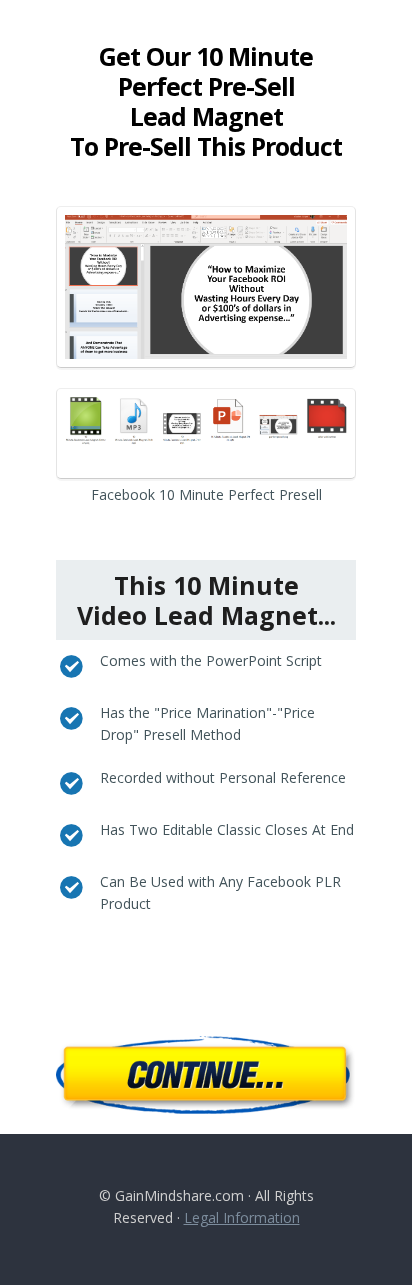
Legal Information (242, 1217)
